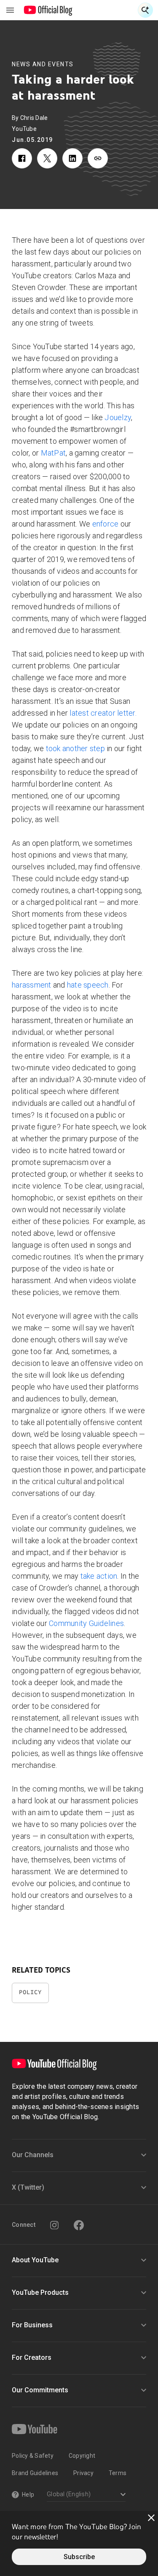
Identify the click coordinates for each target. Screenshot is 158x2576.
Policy (30, 1992)
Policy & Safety (33, 2456)
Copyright (82, 2456)
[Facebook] (79, 2225)
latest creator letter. (103, 713)
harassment (32, 985)
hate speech (88, 985)
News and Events (43, 64)
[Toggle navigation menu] (10, 10)
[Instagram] (54, 2225)
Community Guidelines (86, 1623)
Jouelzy (118, 417)
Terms (118, 2473)
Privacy (83, 2473)
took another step (75, 748)
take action (99, 1576)
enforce (106, 524)
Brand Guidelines (35, 2473)
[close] (151, 2518)
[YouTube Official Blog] (48, 10)
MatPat (54, 453)
